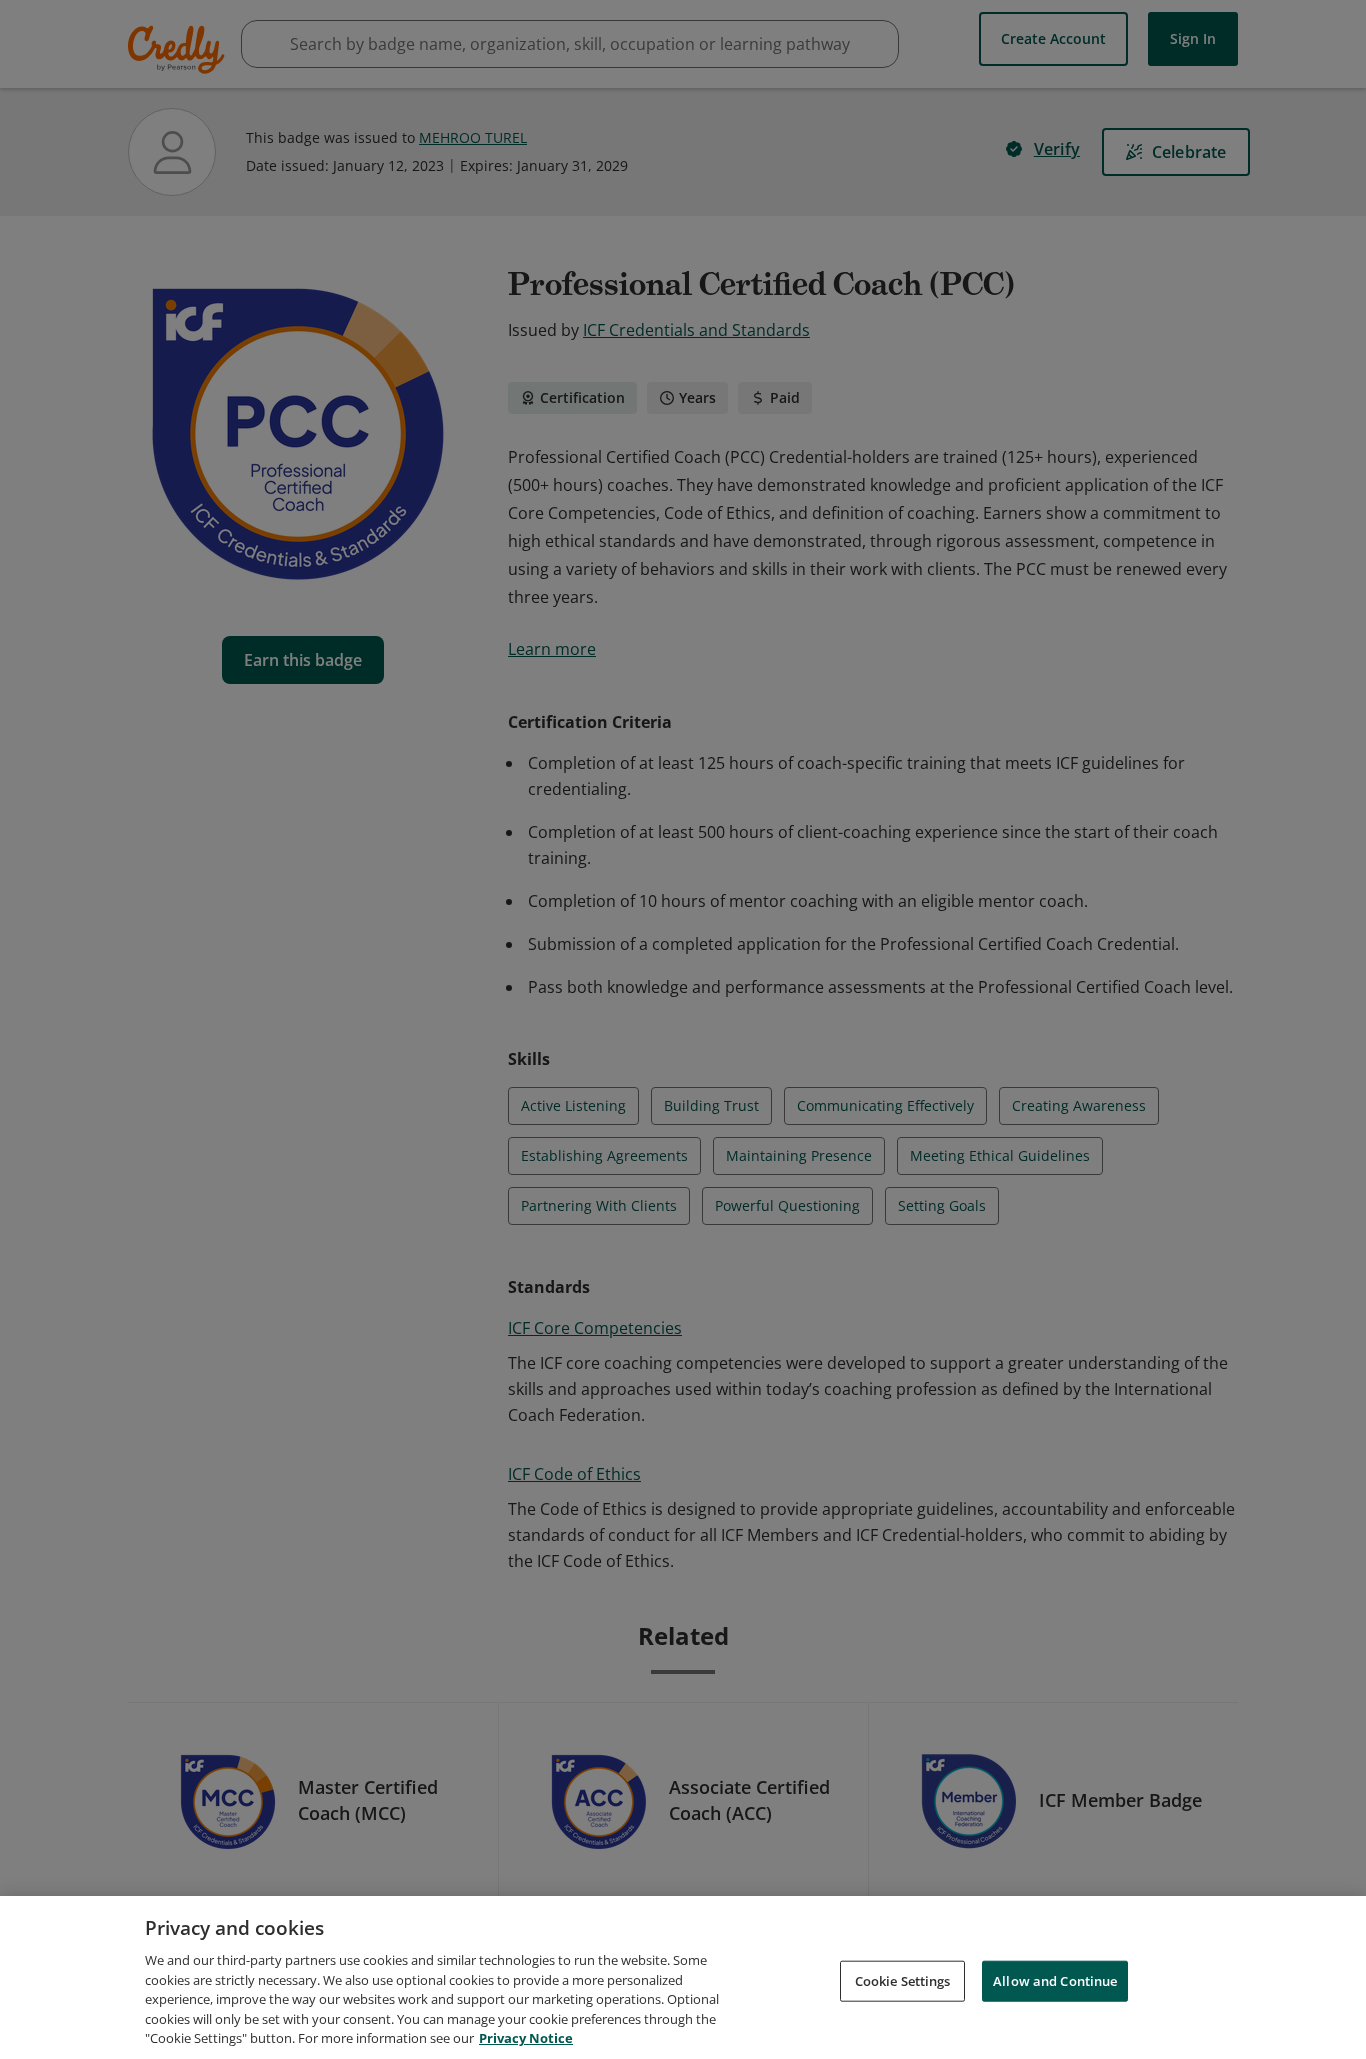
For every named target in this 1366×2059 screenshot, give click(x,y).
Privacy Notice (526, 2038)
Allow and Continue (1055, 1980)
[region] (683, 1977)
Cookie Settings (903, 1980)
